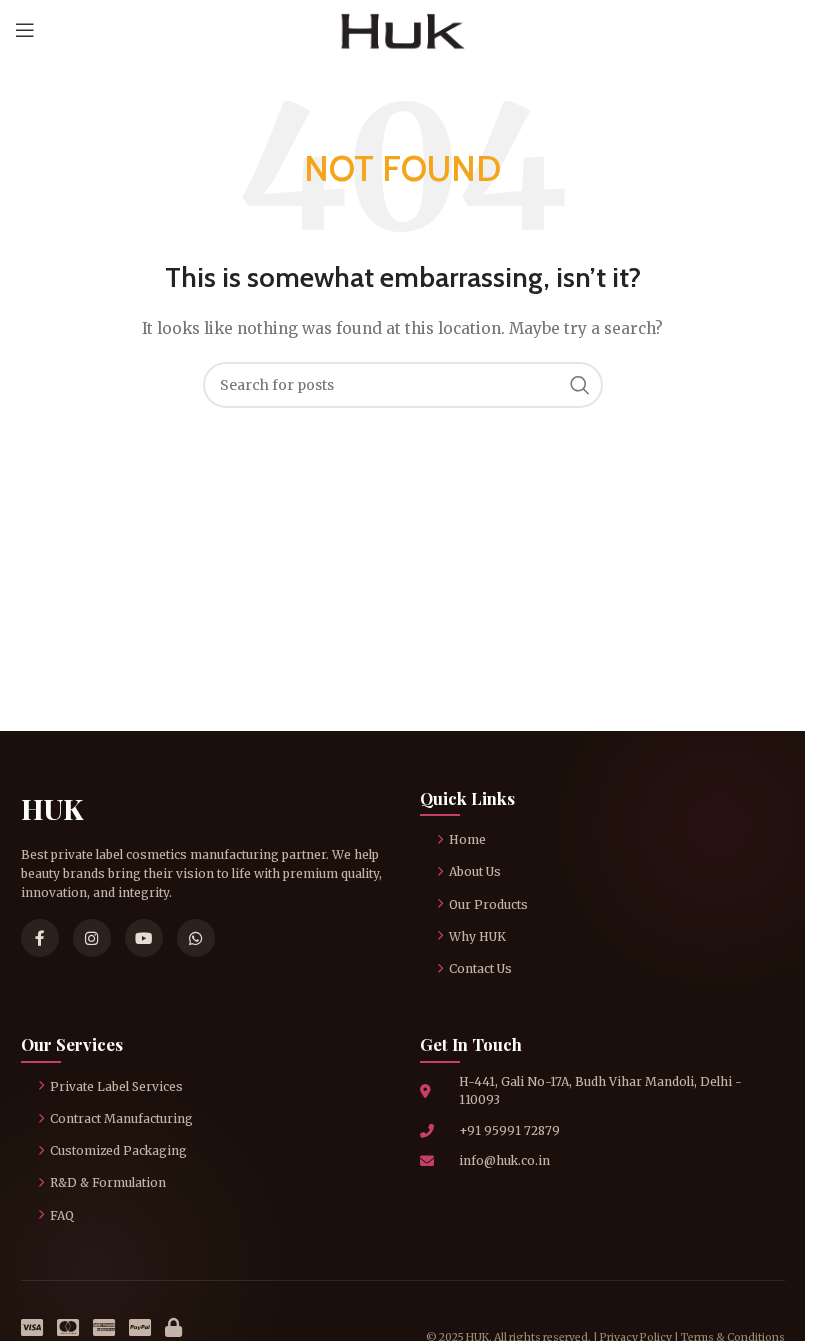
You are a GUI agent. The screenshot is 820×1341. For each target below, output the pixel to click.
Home (467, 839)
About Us (475, 871)
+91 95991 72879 (509, 1130)
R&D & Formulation (108, 1182)
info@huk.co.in (504, 1160)
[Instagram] (92, 938)
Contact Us (480, 968)
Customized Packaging (118, 1150)
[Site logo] (402, 29)
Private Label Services (116, 1086)
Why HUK (477, 936)
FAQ (62, 1215)
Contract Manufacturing (121, 1118)
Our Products (488, 904)
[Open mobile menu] (25, 30)
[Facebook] (40, 938)
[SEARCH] (580, 385)
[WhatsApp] (196, 938)
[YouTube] (144, 938)
